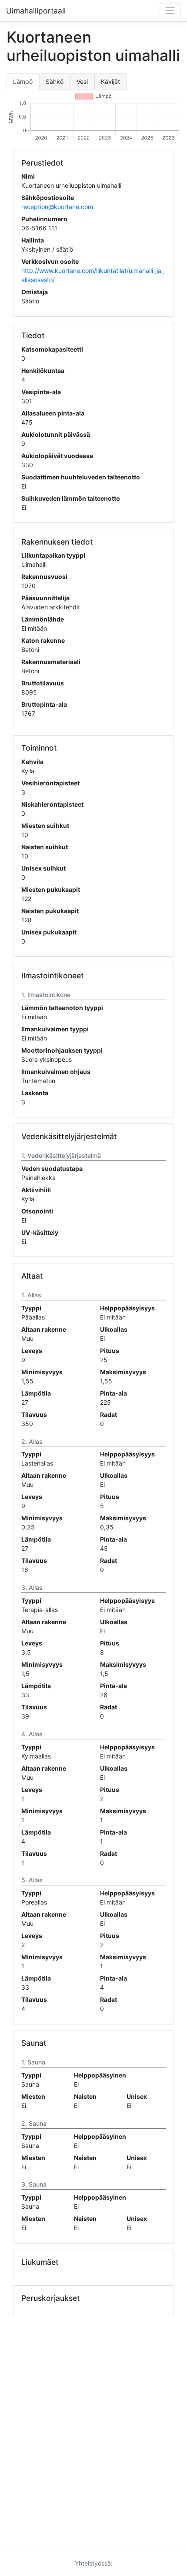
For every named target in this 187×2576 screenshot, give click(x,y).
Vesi (82, 81)
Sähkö (55, 81)
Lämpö (23, 81)
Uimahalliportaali (36, 11)
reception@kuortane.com (57, 207)
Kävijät (110, 81)
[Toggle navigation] (170, 11)
